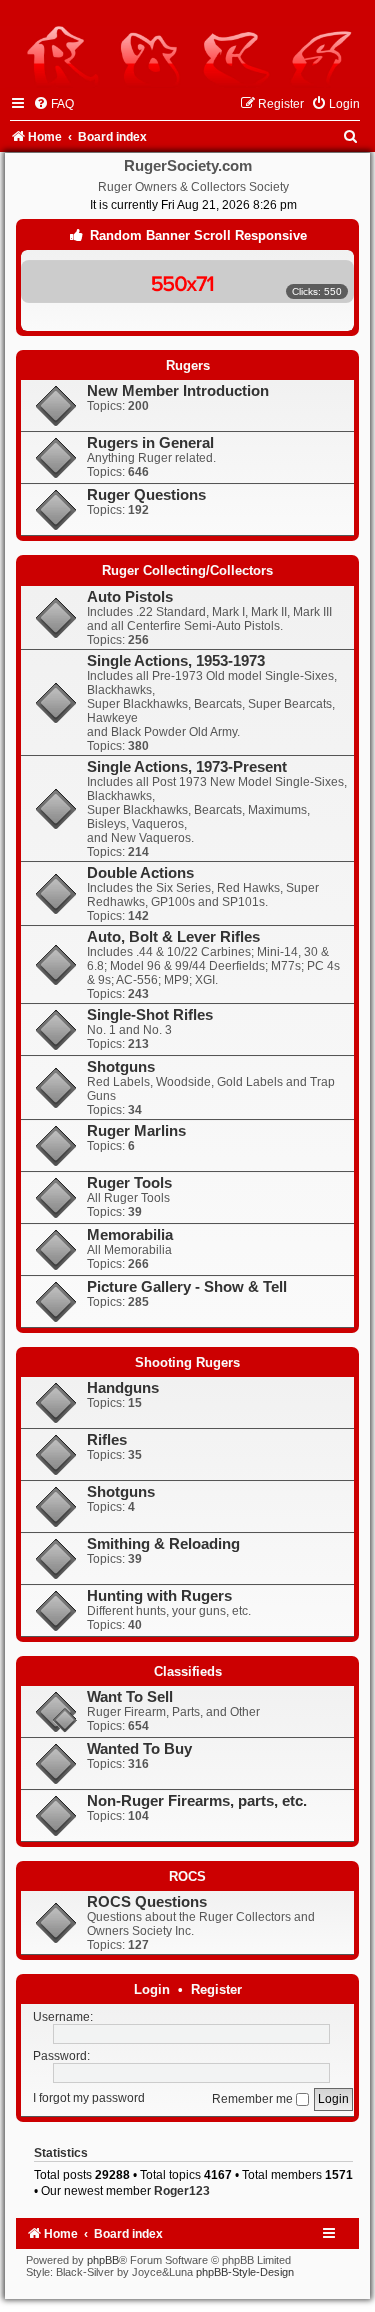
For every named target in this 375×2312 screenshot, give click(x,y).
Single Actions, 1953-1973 (176, 661)
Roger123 (182, 2191)
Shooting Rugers (187, 1362)
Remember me (254, 2099)
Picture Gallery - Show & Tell (187, 1287)
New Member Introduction (178, 391)
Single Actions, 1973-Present (187, 767)
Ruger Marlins (136, 1131)
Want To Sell (130, 1697)
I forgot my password (89, 2099)
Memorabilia (130, 1235)
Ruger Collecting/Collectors (187, 570)
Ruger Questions (146, 495)
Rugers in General (150, 443)
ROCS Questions (147, 1902)
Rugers (188, 365)
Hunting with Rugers (159, 1596)
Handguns (123, 1388)
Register (216, 1989)
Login (152, 1989)
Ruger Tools (129, 1183)
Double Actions (140, 873)
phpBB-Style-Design (245, 2272)
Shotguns (121, 1067)
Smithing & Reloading (163, 1544)
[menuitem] (53, 104)
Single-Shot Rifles (150, 1015)
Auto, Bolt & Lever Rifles (173, 937)
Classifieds (188, 1671)
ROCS (187, 1876)
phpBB (103, 2260)
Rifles (107, 1440)
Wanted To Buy (139, 1749)
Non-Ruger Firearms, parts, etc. (197, 1801)
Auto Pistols (130, 597)
